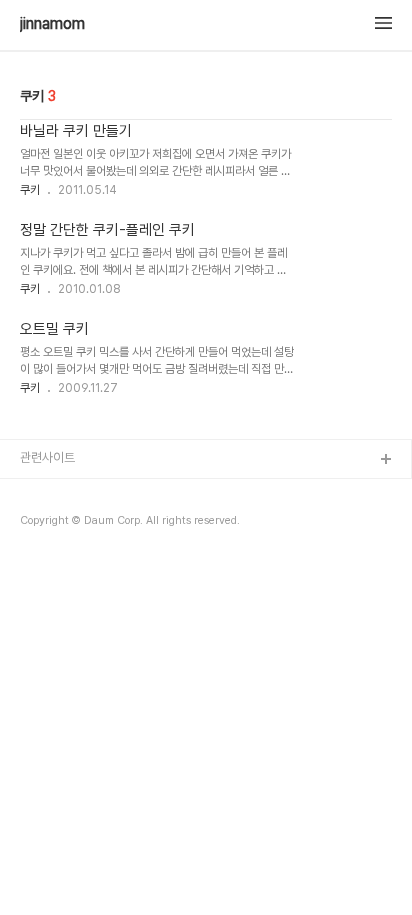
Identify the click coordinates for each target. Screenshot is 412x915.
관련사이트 (47, 457)
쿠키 (30, 190)
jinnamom (52, 24)
